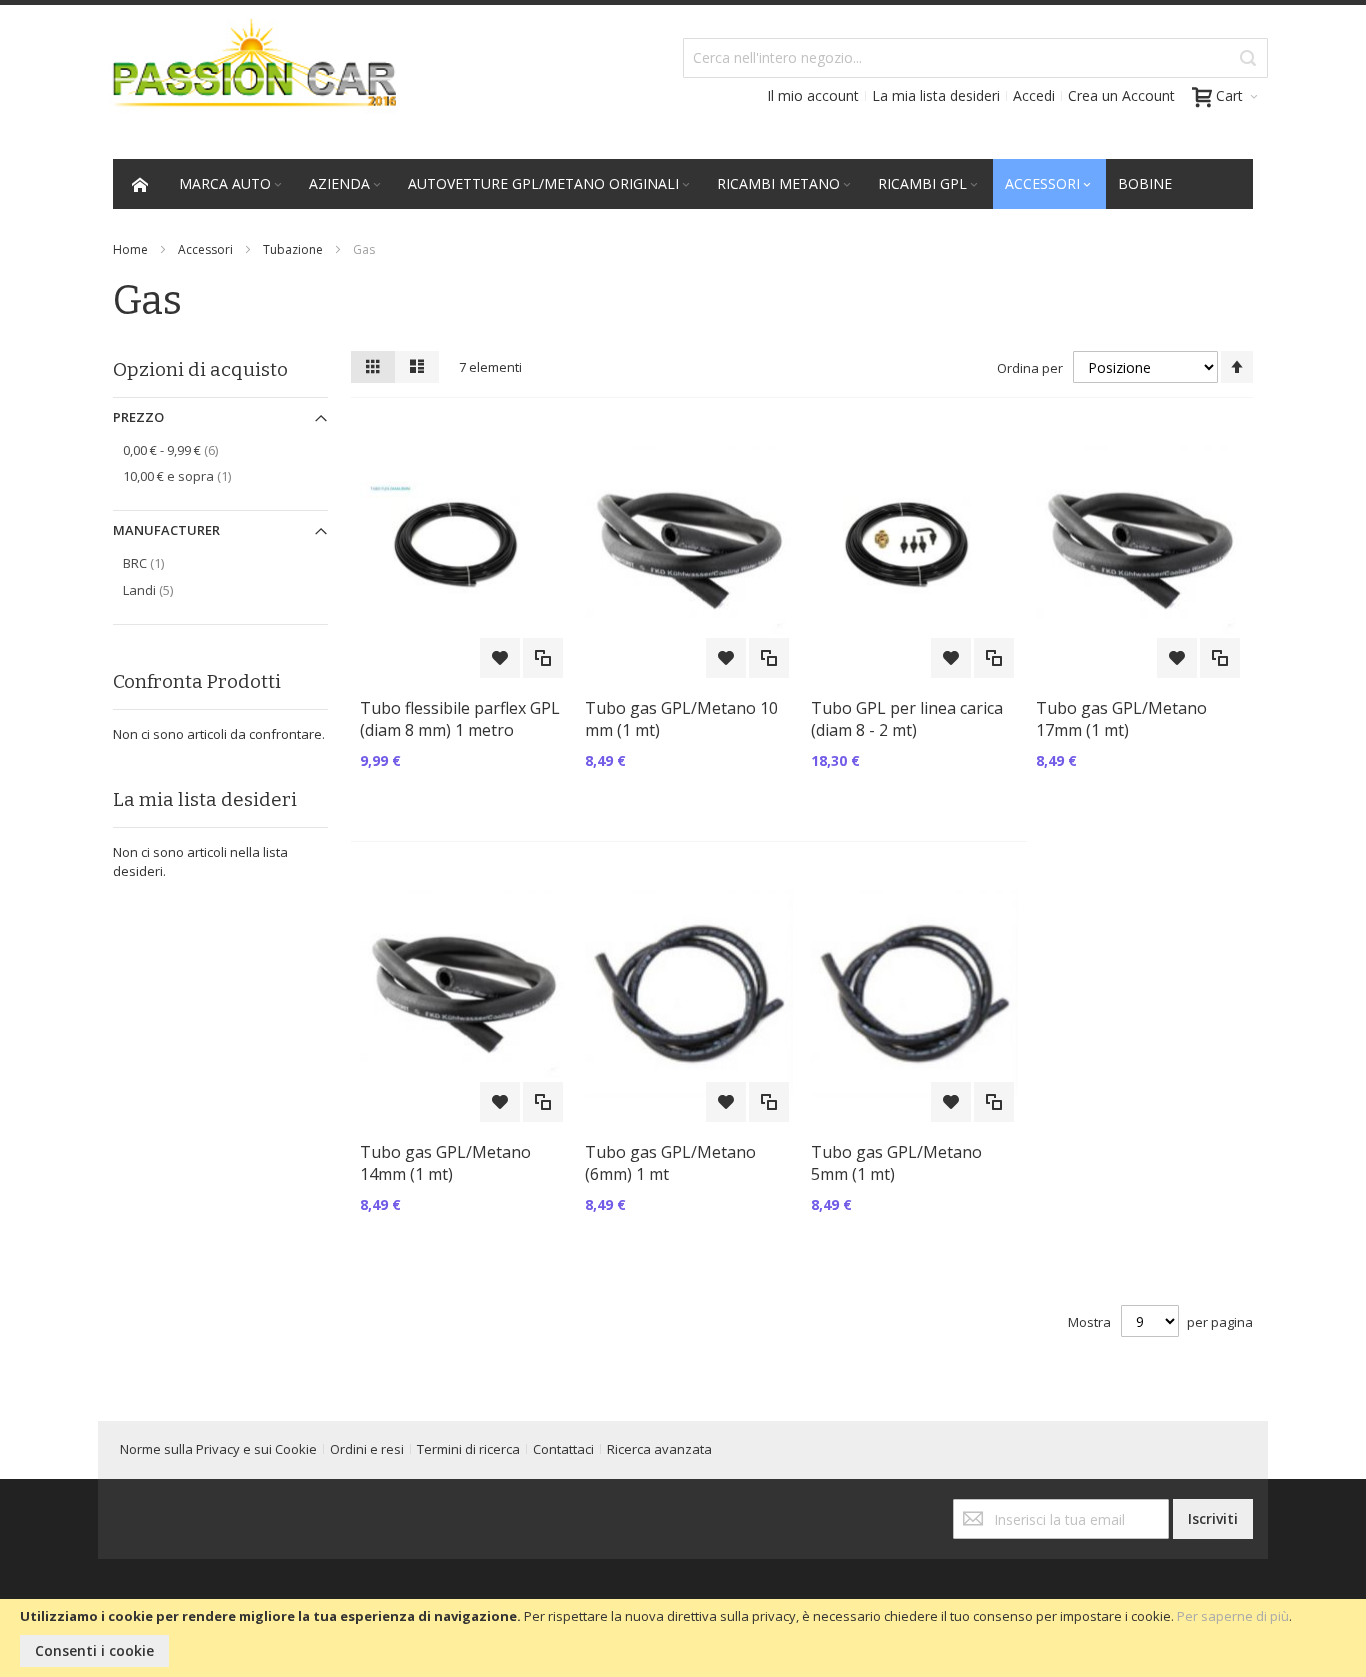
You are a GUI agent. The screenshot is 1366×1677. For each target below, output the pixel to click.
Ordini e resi (367, 1449)
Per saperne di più (1233, 1616)
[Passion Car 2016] (247, 76)
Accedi (1034, 95)
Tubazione (293, 249)
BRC (164, 562)
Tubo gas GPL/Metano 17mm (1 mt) (1121, 719)
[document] (683, 1638)
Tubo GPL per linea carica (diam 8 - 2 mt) (907, 719)
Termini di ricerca (468, 1449)
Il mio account (813, 95)
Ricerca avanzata (659, 1449)
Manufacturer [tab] (166, 530)
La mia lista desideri (936, 95)
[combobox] (975, 58)
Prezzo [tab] (138, 417)
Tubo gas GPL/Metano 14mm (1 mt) (445, 1163)
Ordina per (1030, 368)
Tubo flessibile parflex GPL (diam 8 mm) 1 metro (460, 719)
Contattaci (563, 1449)
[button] (500, 658)
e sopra (198, 475)
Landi (166, 589)
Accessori (205, 249)
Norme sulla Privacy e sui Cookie (218, 1449)
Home (130, 249)
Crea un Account (1121, 95)
